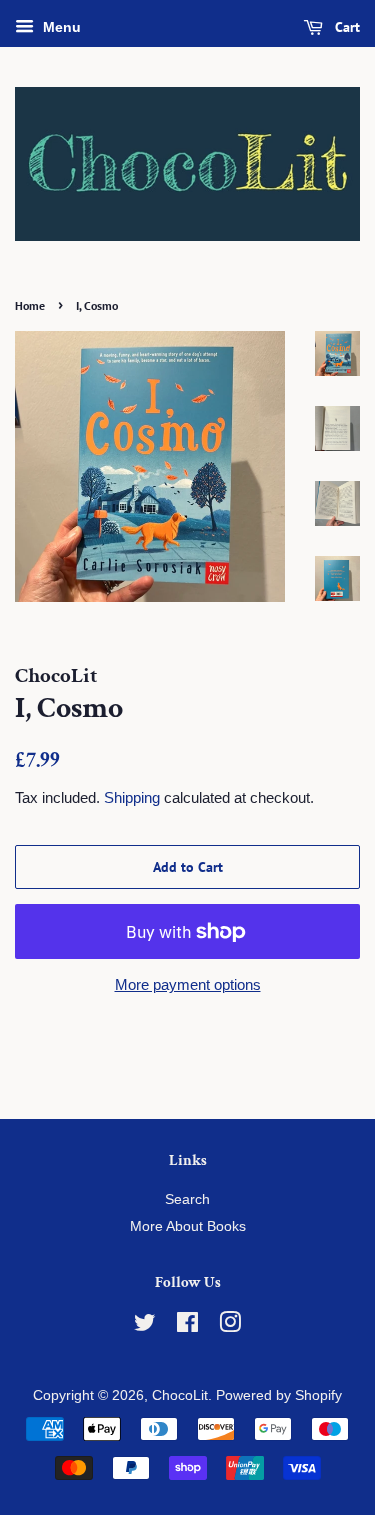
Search (187, 1199)
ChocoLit (180, 1395)
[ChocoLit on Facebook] (187, 1326)
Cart (345, 27)
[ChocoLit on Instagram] (230, 1326)
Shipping (132, 797)
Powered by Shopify (279, 1395)
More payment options (188, 984)
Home (30, 305)
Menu (60, 27)
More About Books (188, 1226)
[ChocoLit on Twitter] (145, 1326)
